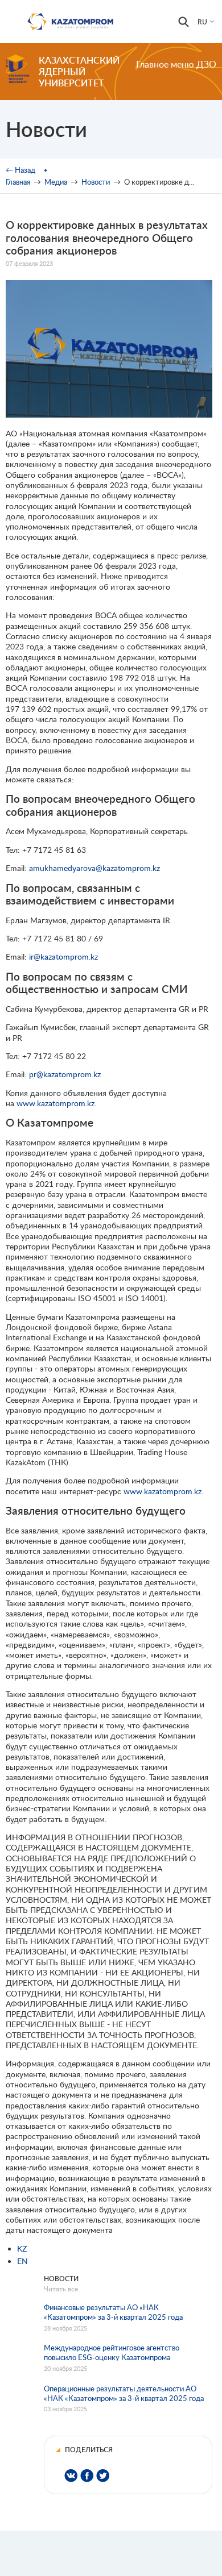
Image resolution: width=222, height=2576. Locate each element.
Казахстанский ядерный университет (79, 71)
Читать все (61, 2289)
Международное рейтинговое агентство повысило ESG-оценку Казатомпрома (112, 2352)
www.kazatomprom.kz (55, 1103)
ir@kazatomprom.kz (63, 956)
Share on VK (71, 2476)
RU (202, 22)
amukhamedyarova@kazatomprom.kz (94, 868)
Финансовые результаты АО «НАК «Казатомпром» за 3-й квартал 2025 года (113, 2312)
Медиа (56, 182)
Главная (18, 182)
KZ (22, 2248)
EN (22, 2261)
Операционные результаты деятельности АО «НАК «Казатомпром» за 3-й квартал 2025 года (124, 2393)
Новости (96, 182)
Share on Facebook (87, 2476)
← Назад (20, 170)
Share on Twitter (103, 2476)
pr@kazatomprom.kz (65, 1074)
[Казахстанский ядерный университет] (17, 69)
